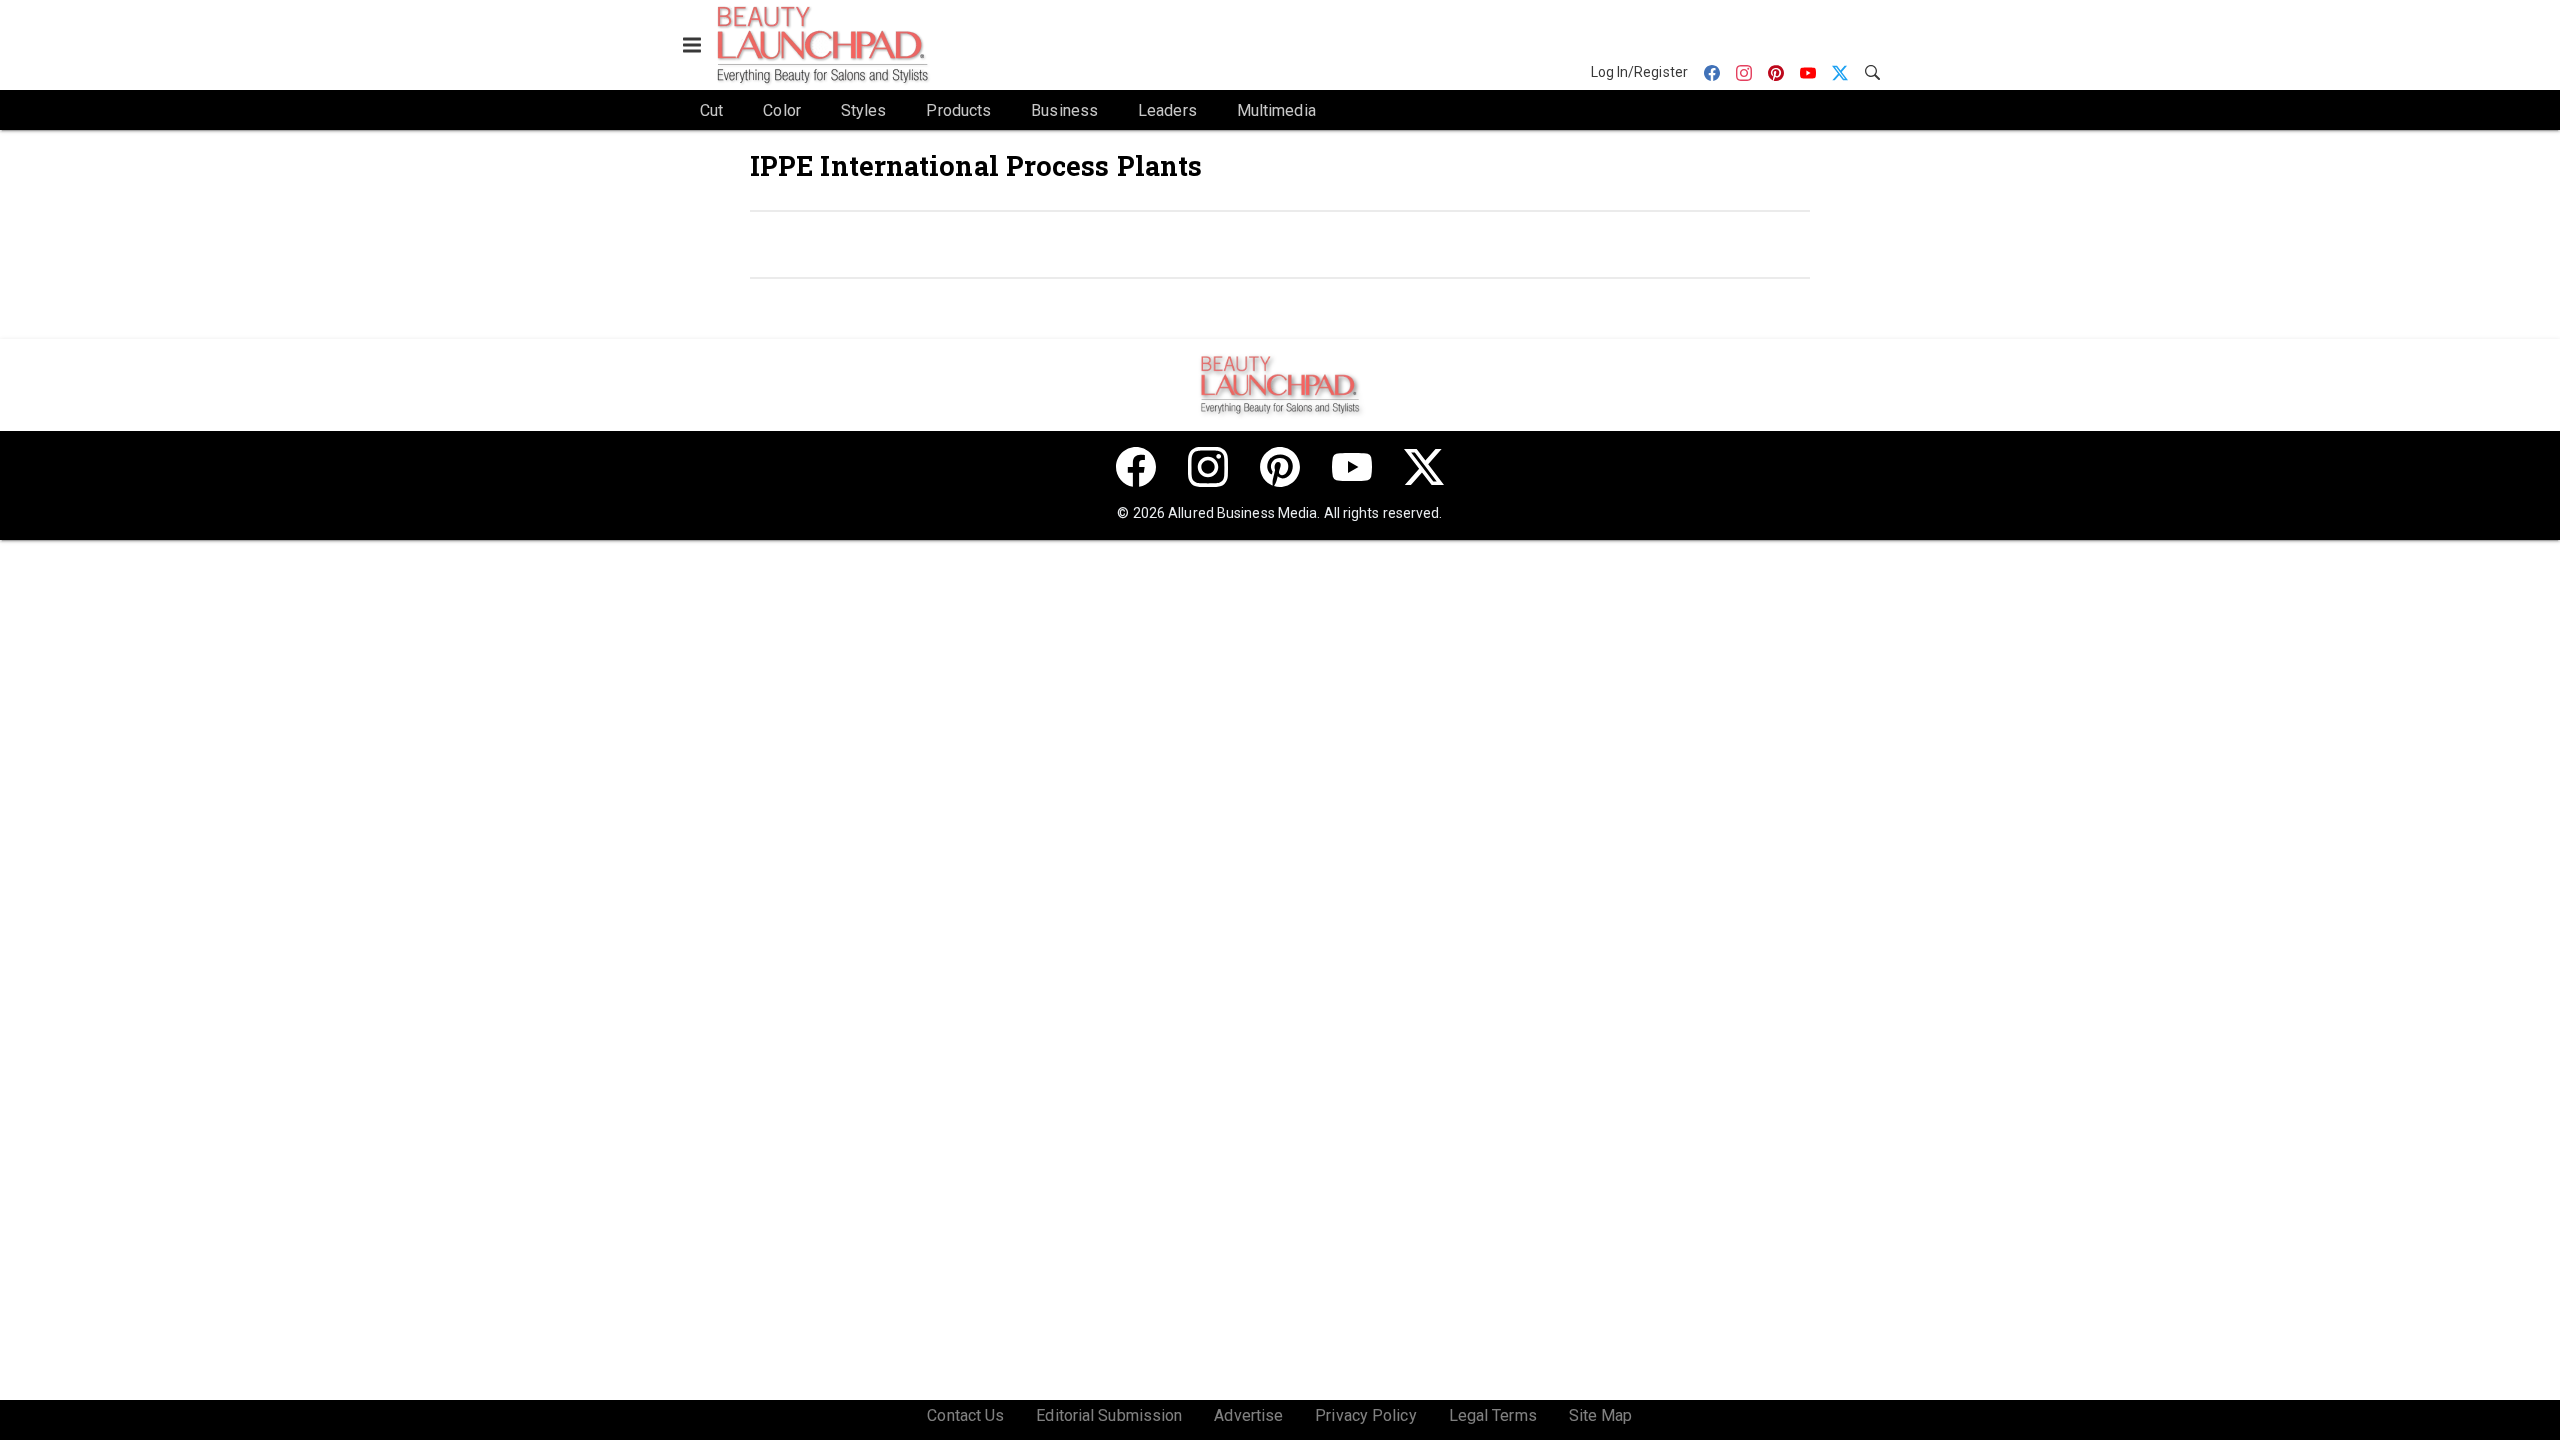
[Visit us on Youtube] (1352, 467)
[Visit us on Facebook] (1136, 467)
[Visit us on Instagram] (1208, 467)
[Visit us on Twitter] (1424, 467)
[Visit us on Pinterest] (1280, 467)
